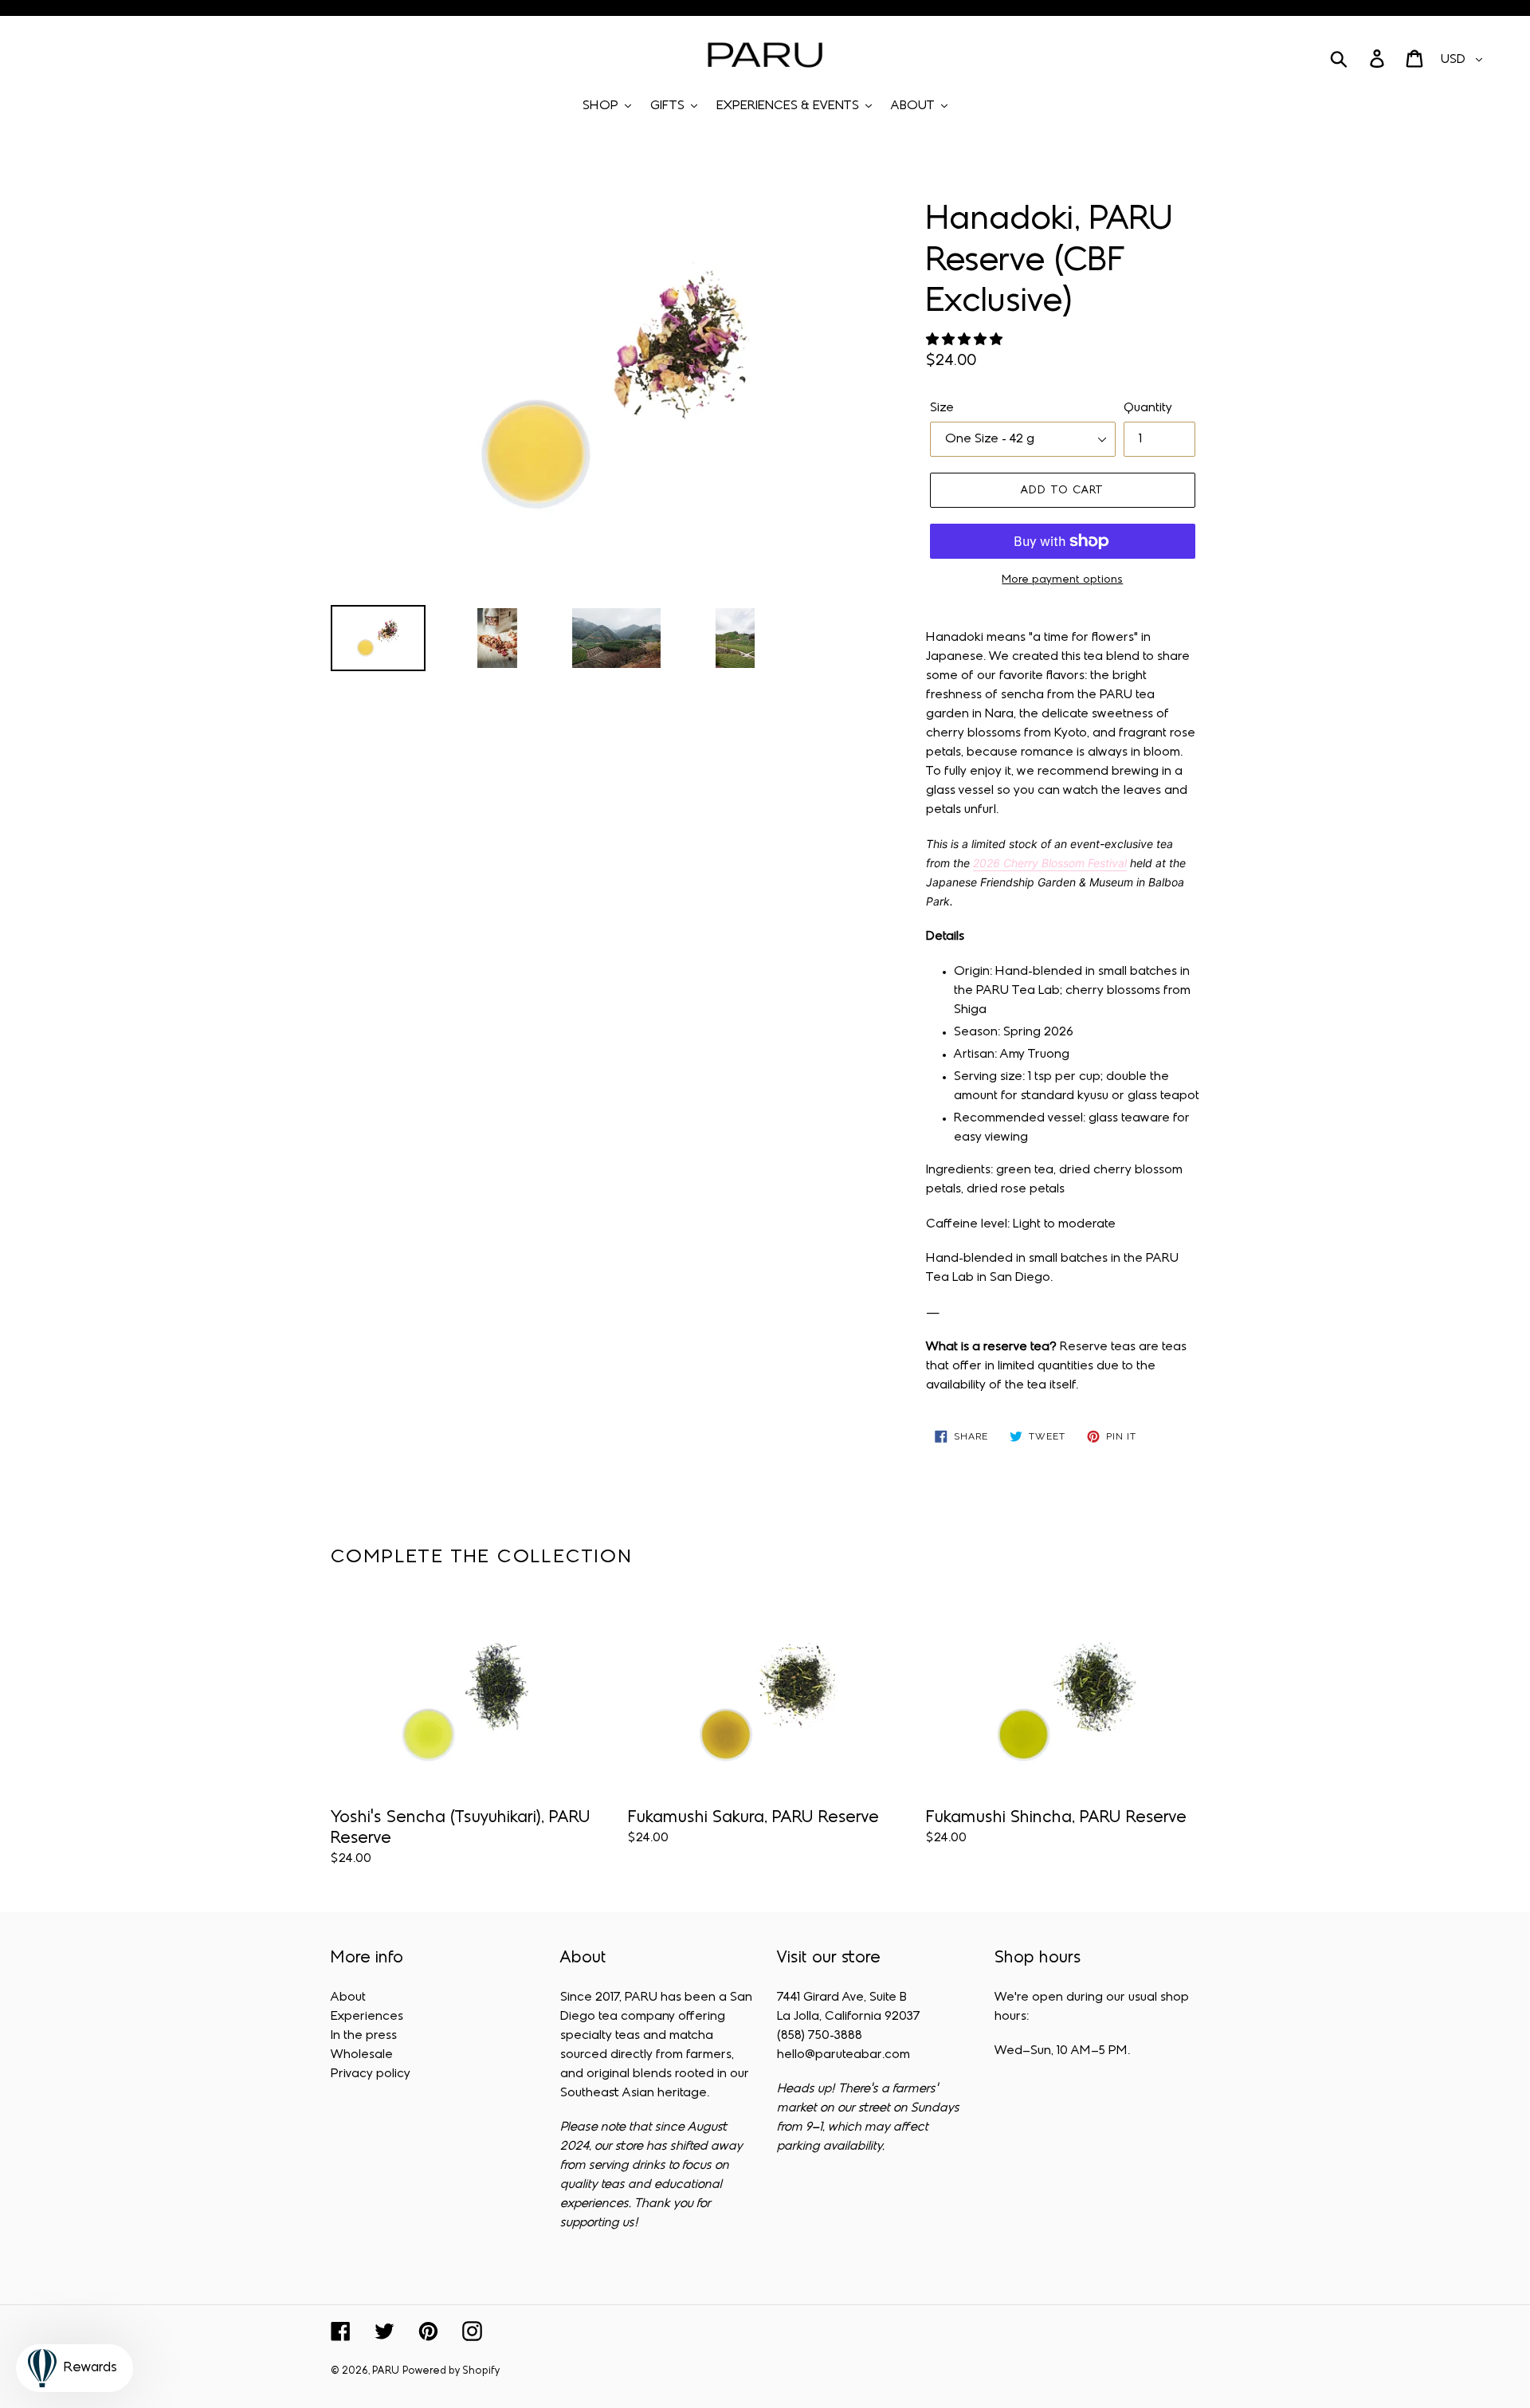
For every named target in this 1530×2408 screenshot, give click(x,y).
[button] (966, 340)
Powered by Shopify (451, 2371)
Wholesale (362, 2055)
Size (942, 408)
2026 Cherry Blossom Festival (1050, 863)
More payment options (1062, 580)
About (348, 1998)
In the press (364, 2036)
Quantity (1148, 408)
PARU (386, 2371)
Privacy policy (371, 2074)
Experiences (367, 2017)
